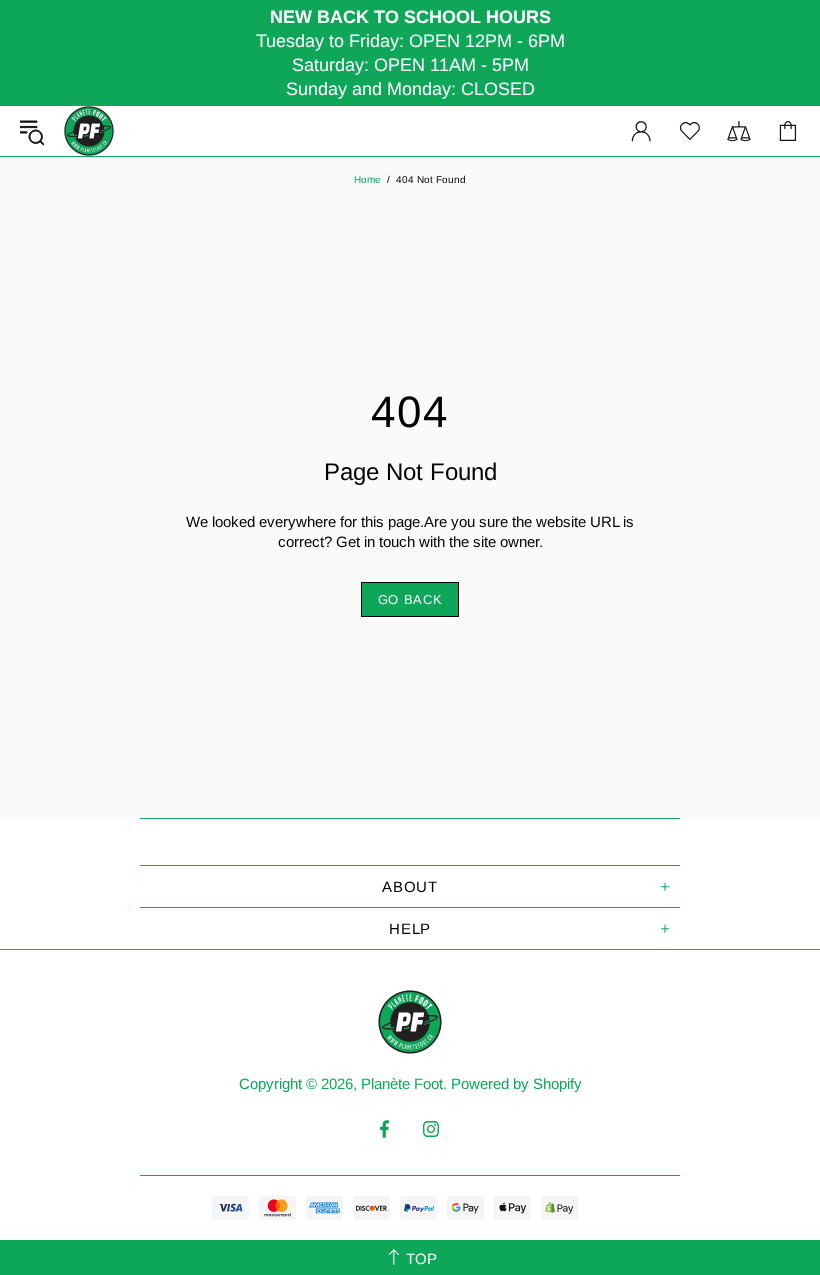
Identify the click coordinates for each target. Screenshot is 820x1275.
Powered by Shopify (516, 1083)
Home (367, 179)
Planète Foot (89, 131)
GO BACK (410, 599)
